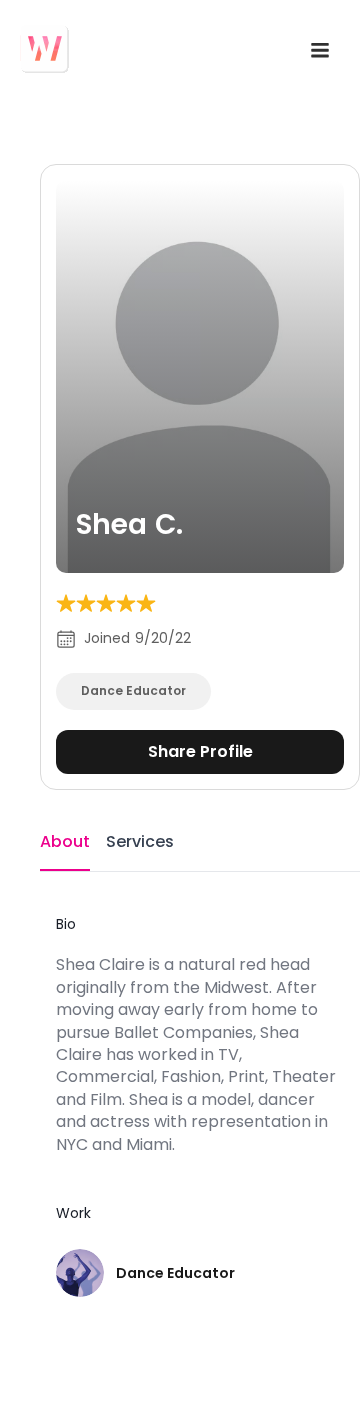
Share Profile (200, 751)
